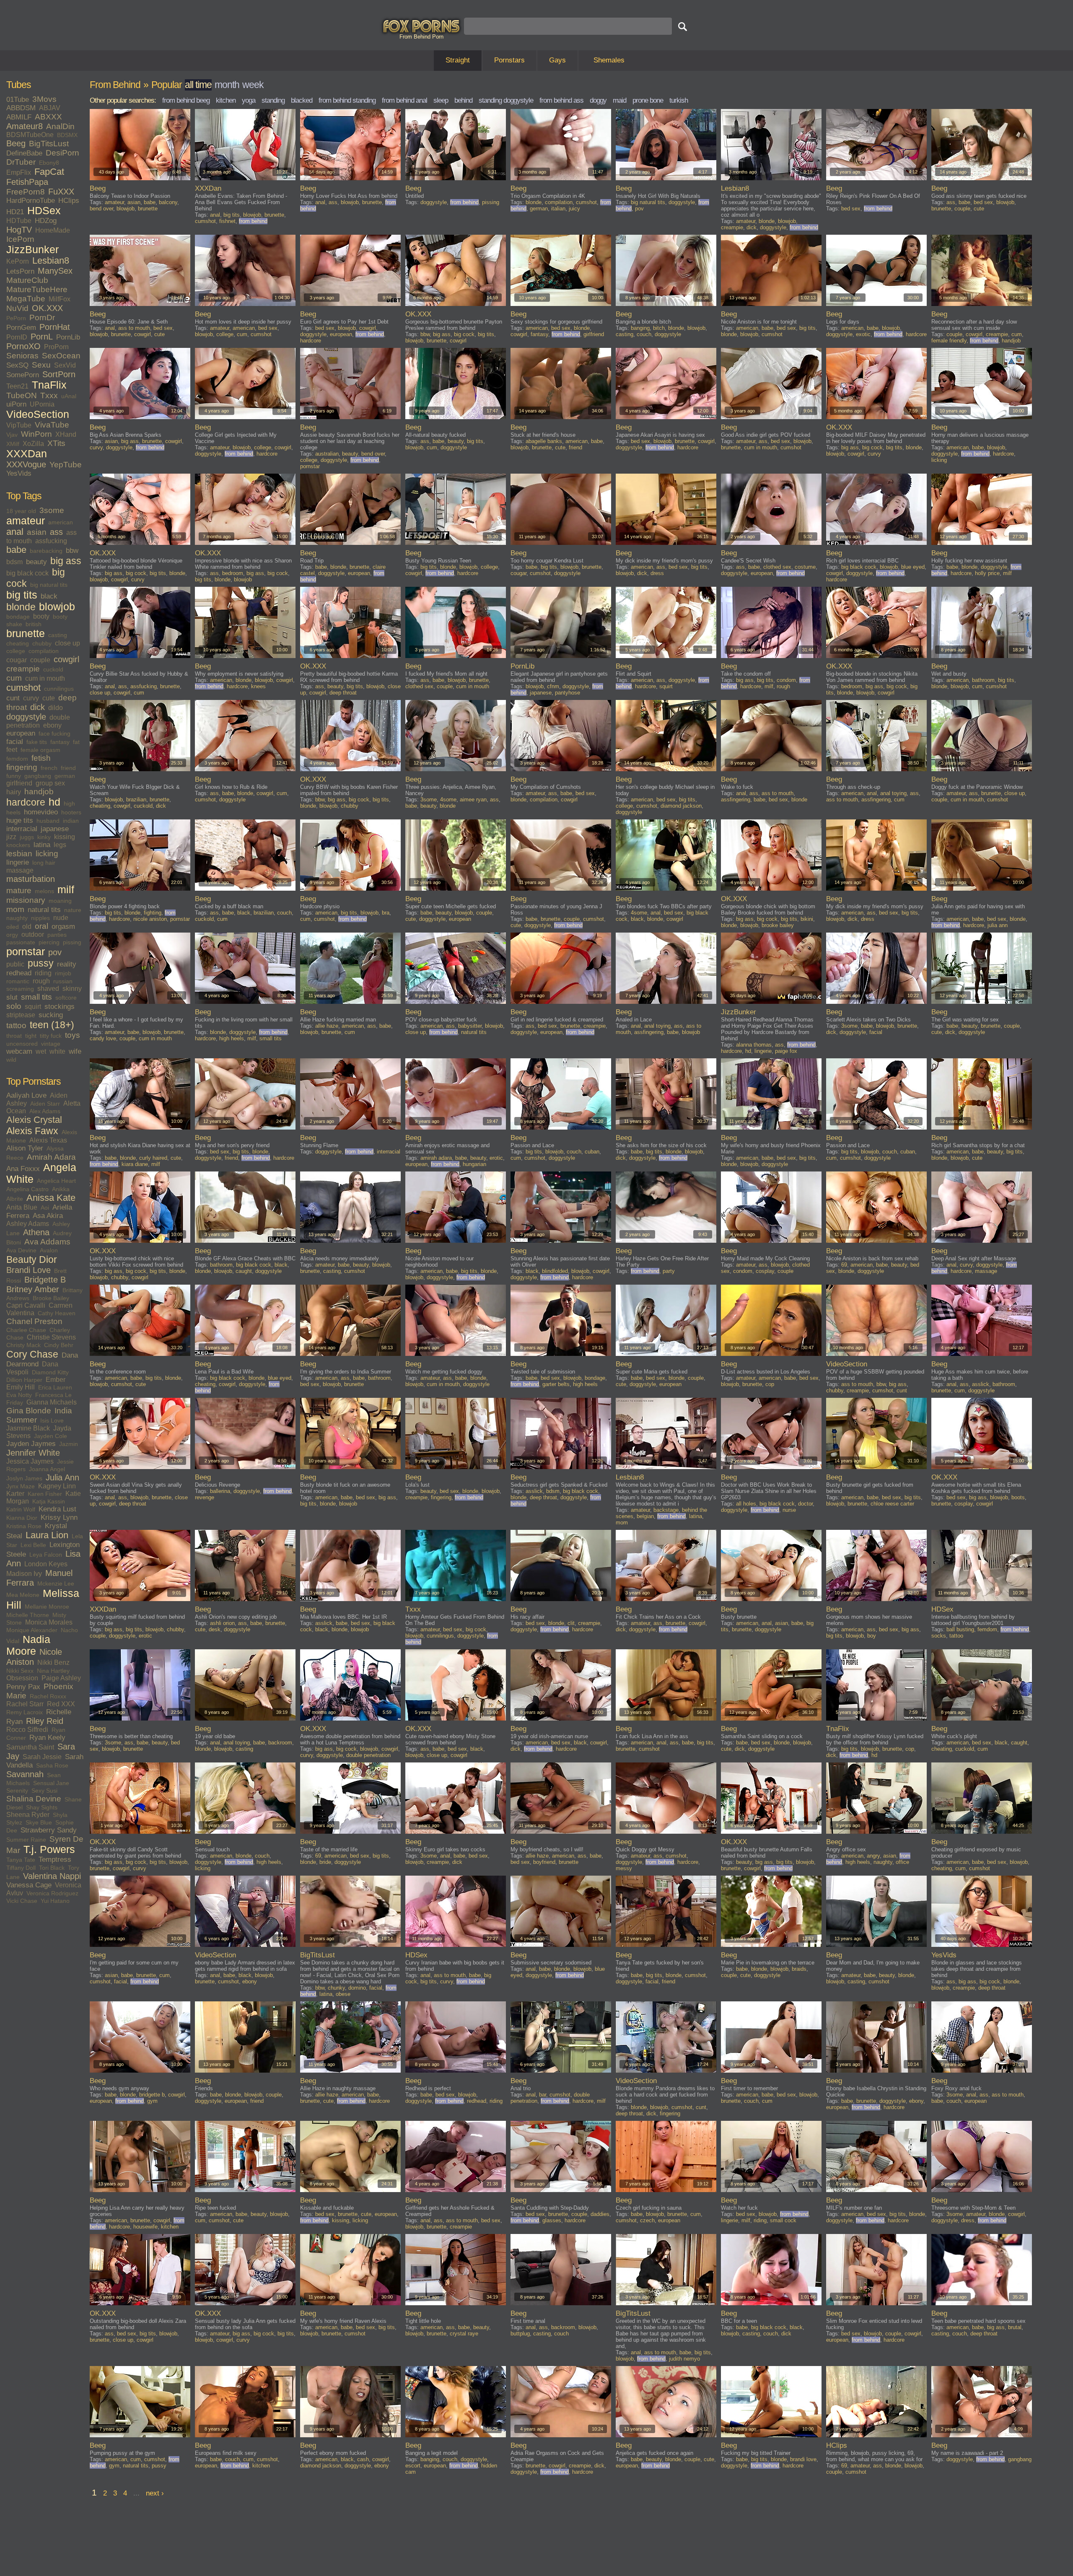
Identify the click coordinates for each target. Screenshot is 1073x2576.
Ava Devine (21, 1250)
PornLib (68, 337)
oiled (13, 927)
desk (215, 1629)
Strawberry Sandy (49, 1830)
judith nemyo (684, 2359)
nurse (789, 1510)
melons (44, 891)
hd (54, 802)
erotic (496, 1158)
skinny (72, 989)
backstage (666, 1510)
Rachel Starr (25, 1704)
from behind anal (404, 100)
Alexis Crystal (34, 1120)
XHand (66, 434)
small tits (36, 997)
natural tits (44, 910)
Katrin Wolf (21, 1509)
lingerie (18, 862)
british (34, 624)
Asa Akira (48, 1216)
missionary (26, 900)
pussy (41, 963)
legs (60, 845)
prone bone (648, 100)
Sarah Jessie (42, 1757)
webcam (19, 1051)
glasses (552, 2220)
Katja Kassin (49, 1501)
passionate (21, 942)
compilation (44, 651)
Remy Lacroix (25, 1712)
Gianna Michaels (52, 1402)
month (227, 85)
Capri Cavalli (26, 1305)
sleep (441, 100)
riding (43, 973)
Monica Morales (49, 1622)
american (61, 522)
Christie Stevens (51, 1337)
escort (413, 2466)
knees (258, 686)
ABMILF (19, 117)
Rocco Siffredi (27, 1730)
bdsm (14, 562)
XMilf (13, 444)
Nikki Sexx (20, 1671)
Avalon (49, 1250)
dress (657, 573)
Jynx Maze (21, 1486)
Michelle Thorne (28, 1615)
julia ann (998, 925)
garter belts (556, 1384)
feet (12, 750)
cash (363, 2459)
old (27, 926)
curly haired (153, 1158)
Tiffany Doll (21, 1868)
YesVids (19, 473)
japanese (55, 829)
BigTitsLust (49, 144)
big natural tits (49, 585)
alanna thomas (754, 1045)
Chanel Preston (34, 1321)
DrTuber (21, 162)
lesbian (19, 854)
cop (770, 1384)
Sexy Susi (44, 1791)
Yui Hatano (55, 1901)
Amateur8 (25, 126)
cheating (18, 643)
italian (558, 209)
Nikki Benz (53, 1662)
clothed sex (777, 567)
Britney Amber (33, 1289)
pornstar (26, 952)
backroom (280, 1743)
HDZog (46, 221)
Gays (557, 60)
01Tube (18, 100)
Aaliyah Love (26, 1095)
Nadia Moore (28, 1645)
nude (61, 918)
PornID (17, 337)
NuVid (17, 308)
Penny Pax (23, 1687)
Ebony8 (49, 163)
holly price (987, 573)
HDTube (19, 221)
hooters (71, 812)
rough (41, 981)
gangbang (38, 776)
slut (12, 997)
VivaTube (52, 425)
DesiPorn (62, 153)
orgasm (63, 926)
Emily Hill (21, 1387)
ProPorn (56, 347)
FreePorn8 (26, 192)
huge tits (20, 820)
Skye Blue (39, 1822)
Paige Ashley (61, 1678)
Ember (56, 1380)
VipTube (19, 425)
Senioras (22, 356)
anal (15, 532)
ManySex (55, 271)
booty (41, 616)
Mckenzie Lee (56, 1583)
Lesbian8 (51, 261)
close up (67, 643)
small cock (783, 2220)
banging (640, 328)
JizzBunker (32, 250)
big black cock (27, 573)
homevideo (41, 812)
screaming (20, 989)
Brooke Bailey (51, 1298)
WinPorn (36, 434)
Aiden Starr (45, 1104)
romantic (18, 981)
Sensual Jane (51, 1783)
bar (543, 2095)
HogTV (19, 230)
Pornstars (509, 60)
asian (37, 532)
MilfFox (60, 299)
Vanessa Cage (29, 1885)
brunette (26, 634)
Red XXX (61, 1704)
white (57, 1051)
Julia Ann (62, 1477)
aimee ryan (473, 799)
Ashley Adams (28, 1224)
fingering (22, 767)
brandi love (803, 2459)
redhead (19, 973)
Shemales (609, 60)
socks (939, 1636)
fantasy (60, 742)
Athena (36, 1232)
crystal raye (464, 2334)
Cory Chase (32, 1354)
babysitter (470, 1026)
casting (58, 635)
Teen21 (17, 386)
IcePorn (20, 239)
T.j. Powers (49, 1849)
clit (571, 1623)
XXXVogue (26, 464)
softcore (66, 998)
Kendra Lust (57, 1509)
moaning (60, 901)
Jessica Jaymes (30, 1461)
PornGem (21, 328)
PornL (42, 337)
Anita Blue (22, 1207)
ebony (52, 725)
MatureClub (27, 280)
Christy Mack (23, 1345)
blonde (21, 607)
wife (75, 1051)
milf (66, 890)
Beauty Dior (32, 1259)
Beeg (16, 143)
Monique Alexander (32, 1630)
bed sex (851, 209)
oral (41, 926)
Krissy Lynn (59, 1517)
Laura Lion (47, 1535)
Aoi (45, 1208)
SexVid (65, 365)
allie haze (327, 1026)
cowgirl (66, 659)
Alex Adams (45, 1111)
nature (73, 910)
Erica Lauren (55, 1387)
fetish (41, 758)
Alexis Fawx (32, 1131)
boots (1018, 1497)
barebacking (46, 551)
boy (872, 1636)
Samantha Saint (30, 1747)
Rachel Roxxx (48, 1696)
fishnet (227, 221)
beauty (36, 562)
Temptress (55, 1859)
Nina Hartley (53, 1671)
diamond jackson (681, 806)
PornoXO (23, 346)
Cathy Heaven (57, 1313)
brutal (1015, 2327)
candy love (103, 1038)
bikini (807, 919)
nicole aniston (150, 919)
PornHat (55, 327)
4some (448, 799)
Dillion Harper (24, 1380)
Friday (15, 1402)
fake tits (37, 742)
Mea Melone (23, 1595)
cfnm (553, 686)
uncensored (22, 1044)
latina (42, 845)
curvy (31, 698)
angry (873, 1856)
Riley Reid (45, 1721)
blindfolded (555, 1271)
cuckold (53, 669)
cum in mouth (45, 678)
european (21, 733)
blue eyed (913, 567)
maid (619, 100)
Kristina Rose (24, 1526)
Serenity (17, 1791)
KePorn (18, 261)
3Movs (44, 99)
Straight (458, 60)
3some (52, 510)
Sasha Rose (52, 1765)
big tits (22, 595)
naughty (17, 918)
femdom (17, 759)
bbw (72, 551)
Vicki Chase (22, 1901)
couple (40, 660)
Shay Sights (42, 1807)
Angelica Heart (56, 1181)
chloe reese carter (892, 1504)
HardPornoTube (31, 201)
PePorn (16, 318)
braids (799, 1969)
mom (15, 909)
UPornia (42, 404)
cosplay (765, 1271)
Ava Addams (47, 1242)
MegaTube (26, 299)
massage (20, 870)
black (49, 596)
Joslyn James (24, 1478)
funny (14, 776)
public (15, 964)
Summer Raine (26, 1840)
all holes (746, 1504)
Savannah (25, 1774)
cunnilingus (59, 689)
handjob (39, 792)
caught (244, 1271)
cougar (17, 660)
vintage (51, 1044)
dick (38, 707)
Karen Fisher (45, 1494)
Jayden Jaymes (31, 1444)
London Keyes (46, 1564)
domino (357, 1988)
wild (11, 1060)
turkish (679, 100)
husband (48, 821)
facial (15, 742)
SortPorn (59, 374)
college (16, 651)
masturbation (31, 879)
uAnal (69, 396)
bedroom (233, 573)
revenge (205, 1497)
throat (14, 1036)
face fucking (54, 733)
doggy (598, 100)
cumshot (23, 688)
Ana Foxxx (23, 1169)
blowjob (57, 607)
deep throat (343, 693)
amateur (26, 521)
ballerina (220, 1491)
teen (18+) (52, 1025)
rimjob (63, 973)
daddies (600, 2214)
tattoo (16, 1025)
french (49, 768)
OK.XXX (47, 308)
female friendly (949, 341)
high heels (232, 1038)
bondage (18, 617)
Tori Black (52, 1868)
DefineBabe (24, 153)
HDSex (44, 211)
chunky (336, 1988)
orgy (12, 935)
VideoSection (38, 414)
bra (386, 913)
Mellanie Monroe (47, 1607)
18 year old (21, 511)
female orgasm (40, 750)
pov (55, 952)
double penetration (368, 1755)
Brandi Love (29, 1270)
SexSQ (17, 365)
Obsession (22, 1678)
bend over (101, 209)
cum (14, 678)
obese (343, 1994)
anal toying (893, 793)
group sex (50, 783)
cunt (13, 698)
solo (14, 1006)
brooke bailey (778, 925)
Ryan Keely (47, 1738)
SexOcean (61, 356)
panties (57, 935)
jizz (11, 837)
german (65, 776)
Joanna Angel (47, 1469)
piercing (49, 942)
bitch (659, 328)
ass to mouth (134, 328)
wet (41, 1051)
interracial (22, 829)
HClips (69, 201)
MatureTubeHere (37, 289)
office (902, 1862)
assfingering (736, 799)
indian (71, 821)
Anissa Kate (51, 1198)
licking (47, 854)
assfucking (51, 541)
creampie (23, 669)
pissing (72, 942)
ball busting (960, 1629)
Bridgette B (45, 1280)
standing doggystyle (506, 100)
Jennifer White (33, 1453)
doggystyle (26, 717)
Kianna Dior (22, 1518)
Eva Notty (19, 1395)
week (253, 85)
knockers (18, 845)
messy (624, 1868)
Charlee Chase (26, 1330)
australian (327, 454)
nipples (40, 918)
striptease (21, 1015)
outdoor (33, 934)
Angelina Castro (27, 1189)
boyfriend (544, 1862)
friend (68, 768)
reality (67, 964)
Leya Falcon (46, 1555)
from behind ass (561, 100)
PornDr (42, 317)
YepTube (66, 465)
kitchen (226, 100)
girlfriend (19, 783)
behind (463, 100)
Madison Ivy (24, 1574)
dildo (56, 708)
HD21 (15, 212)
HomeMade (53, 230)
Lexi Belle (33, 1545)
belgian (645, 1516)
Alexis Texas (48, 1140)
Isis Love (52, 1420)
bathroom (983, 680)
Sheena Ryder (28, 1815)
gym (152, 2101)
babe (16, 550)
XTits (56, 443)
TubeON (22, 395)
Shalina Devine (34, 1799)
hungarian (474, 1164)
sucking (51, 1015)
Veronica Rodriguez (52, 1893)
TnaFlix (49, 385)
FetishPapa (27, 182)
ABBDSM (21, 108)
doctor (805, 1504)
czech (647, 2220)
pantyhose (568, 693)
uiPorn (16, 404)
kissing (65, 837)
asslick (981, 1384)
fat (76, 742)
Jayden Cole (51, 1436)
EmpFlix (19, 172)
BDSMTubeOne (30, 135)
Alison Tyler (25, 1148)
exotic (863, 334)
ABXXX (48, 117)
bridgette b (152, 2095)
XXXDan (27, 454)
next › (155, 2493)
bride (325, 1862)
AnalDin (60, 126)
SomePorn (23, 375)
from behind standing (347, 100)
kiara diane (135, 1164)
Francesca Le (53, 1395)
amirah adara (436, 1158)
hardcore (26, 802)
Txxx (49, 395)
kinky (44, 837)
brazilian (136, 799)
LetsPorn (20, 271)
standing (273, 100)
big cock (464, 334)
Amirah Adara (51, 1157)
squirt (33, 1007)
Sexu (41, 365)
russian (63, 981)
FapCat (49, 172)
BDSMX (67, 135)
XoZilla (33, 444)
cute (49, 698)
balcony (168, 202)
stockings (60, 1007)
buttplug (520, 2334)
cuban (592, 1152)
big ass (66, 561)
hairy (14, 792)
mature (19, 890)
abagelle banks (544, 441)
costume (805, 567)
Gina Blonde (29, 1411)
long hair (44, 863)
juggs (27, 837)
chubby (42, 643)
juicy (574, 209)
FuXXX (61, 192)
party (669, 1271)
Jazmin (69, 1444)
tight (31, 1036)
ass (56, 532)
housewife (145, 2227)
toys (73, 1035)
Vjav (12, 435)
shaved (48, 989)
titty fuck (51, 1036)
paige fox (786, 1051)
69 (844, 1265)
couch (644, 334)
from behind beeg (186, 100)
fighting (153, 913)
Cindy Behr (59, 1345)
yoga (249, 100)
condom (786, 680)
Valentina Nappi (52, 1876)
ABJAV (50, 108)
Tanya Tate (21, 1860)
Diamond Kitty (50, 1372)
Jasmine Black (28, 1428)
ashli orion (222, 1623)
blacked (302, 100)
